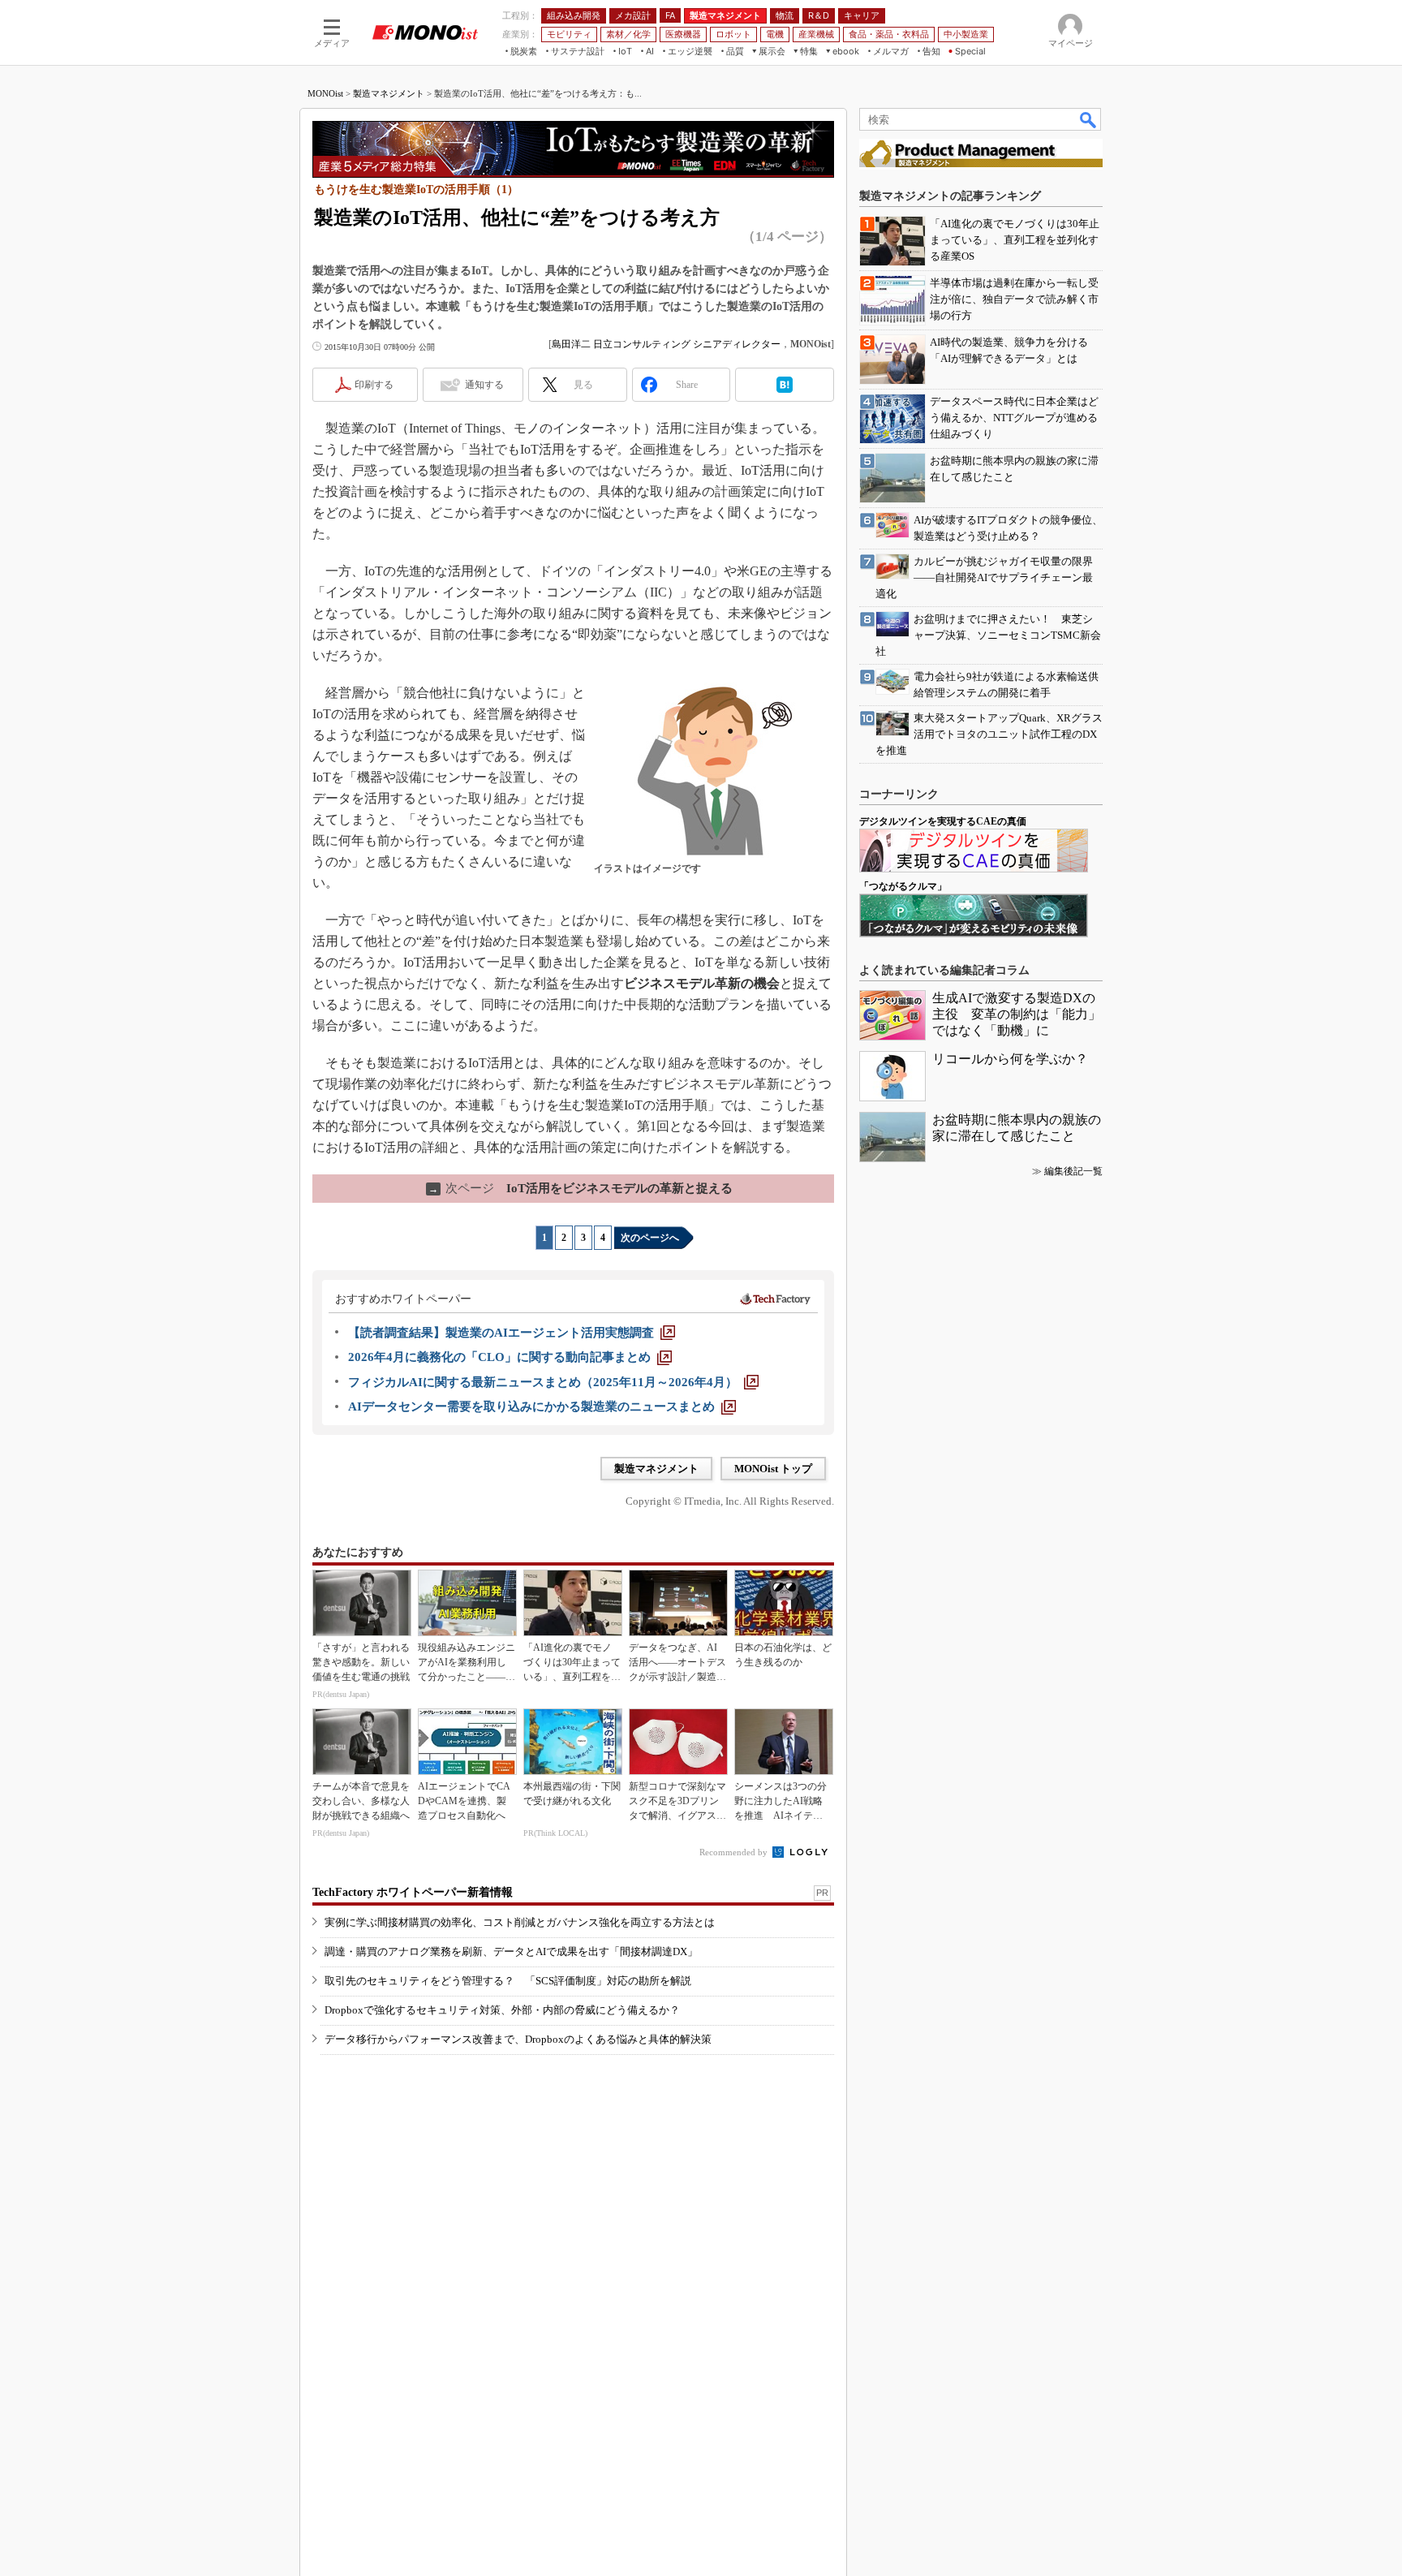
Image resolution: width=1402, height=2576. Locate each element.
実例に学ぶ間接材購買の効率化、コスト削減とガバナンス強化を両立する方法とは (520, 1922)
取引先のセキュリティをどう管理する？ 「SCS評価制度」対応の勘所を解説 (508, 1981)
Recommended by (735, 1852)
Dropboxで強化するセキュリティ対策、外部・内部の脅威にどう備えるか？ (502, 2010)
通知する (484, 385)
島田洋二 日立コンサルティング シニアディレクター (666, 344)
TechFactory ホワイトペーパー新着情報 (413, 1892)
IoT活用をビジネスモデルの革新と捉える (581, 1188)
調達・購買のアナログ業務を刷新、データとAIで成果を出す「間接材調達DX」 (511, 1951)
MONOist (325, 93)
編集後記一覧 (1073, 1171)
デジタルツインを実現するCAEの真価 (943, 821)
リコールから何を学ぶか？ (1010, 1059)
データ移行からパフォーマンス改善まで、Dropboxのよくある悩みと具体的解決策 (518, 2039)
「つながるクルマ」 (903, 886)
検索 (1089, 119)
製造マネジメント (389, 93)
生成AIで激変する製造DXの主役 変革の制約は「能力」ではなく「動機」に (1017, 1014)
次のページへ (650, 1238)
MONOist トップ (773, 1469)
